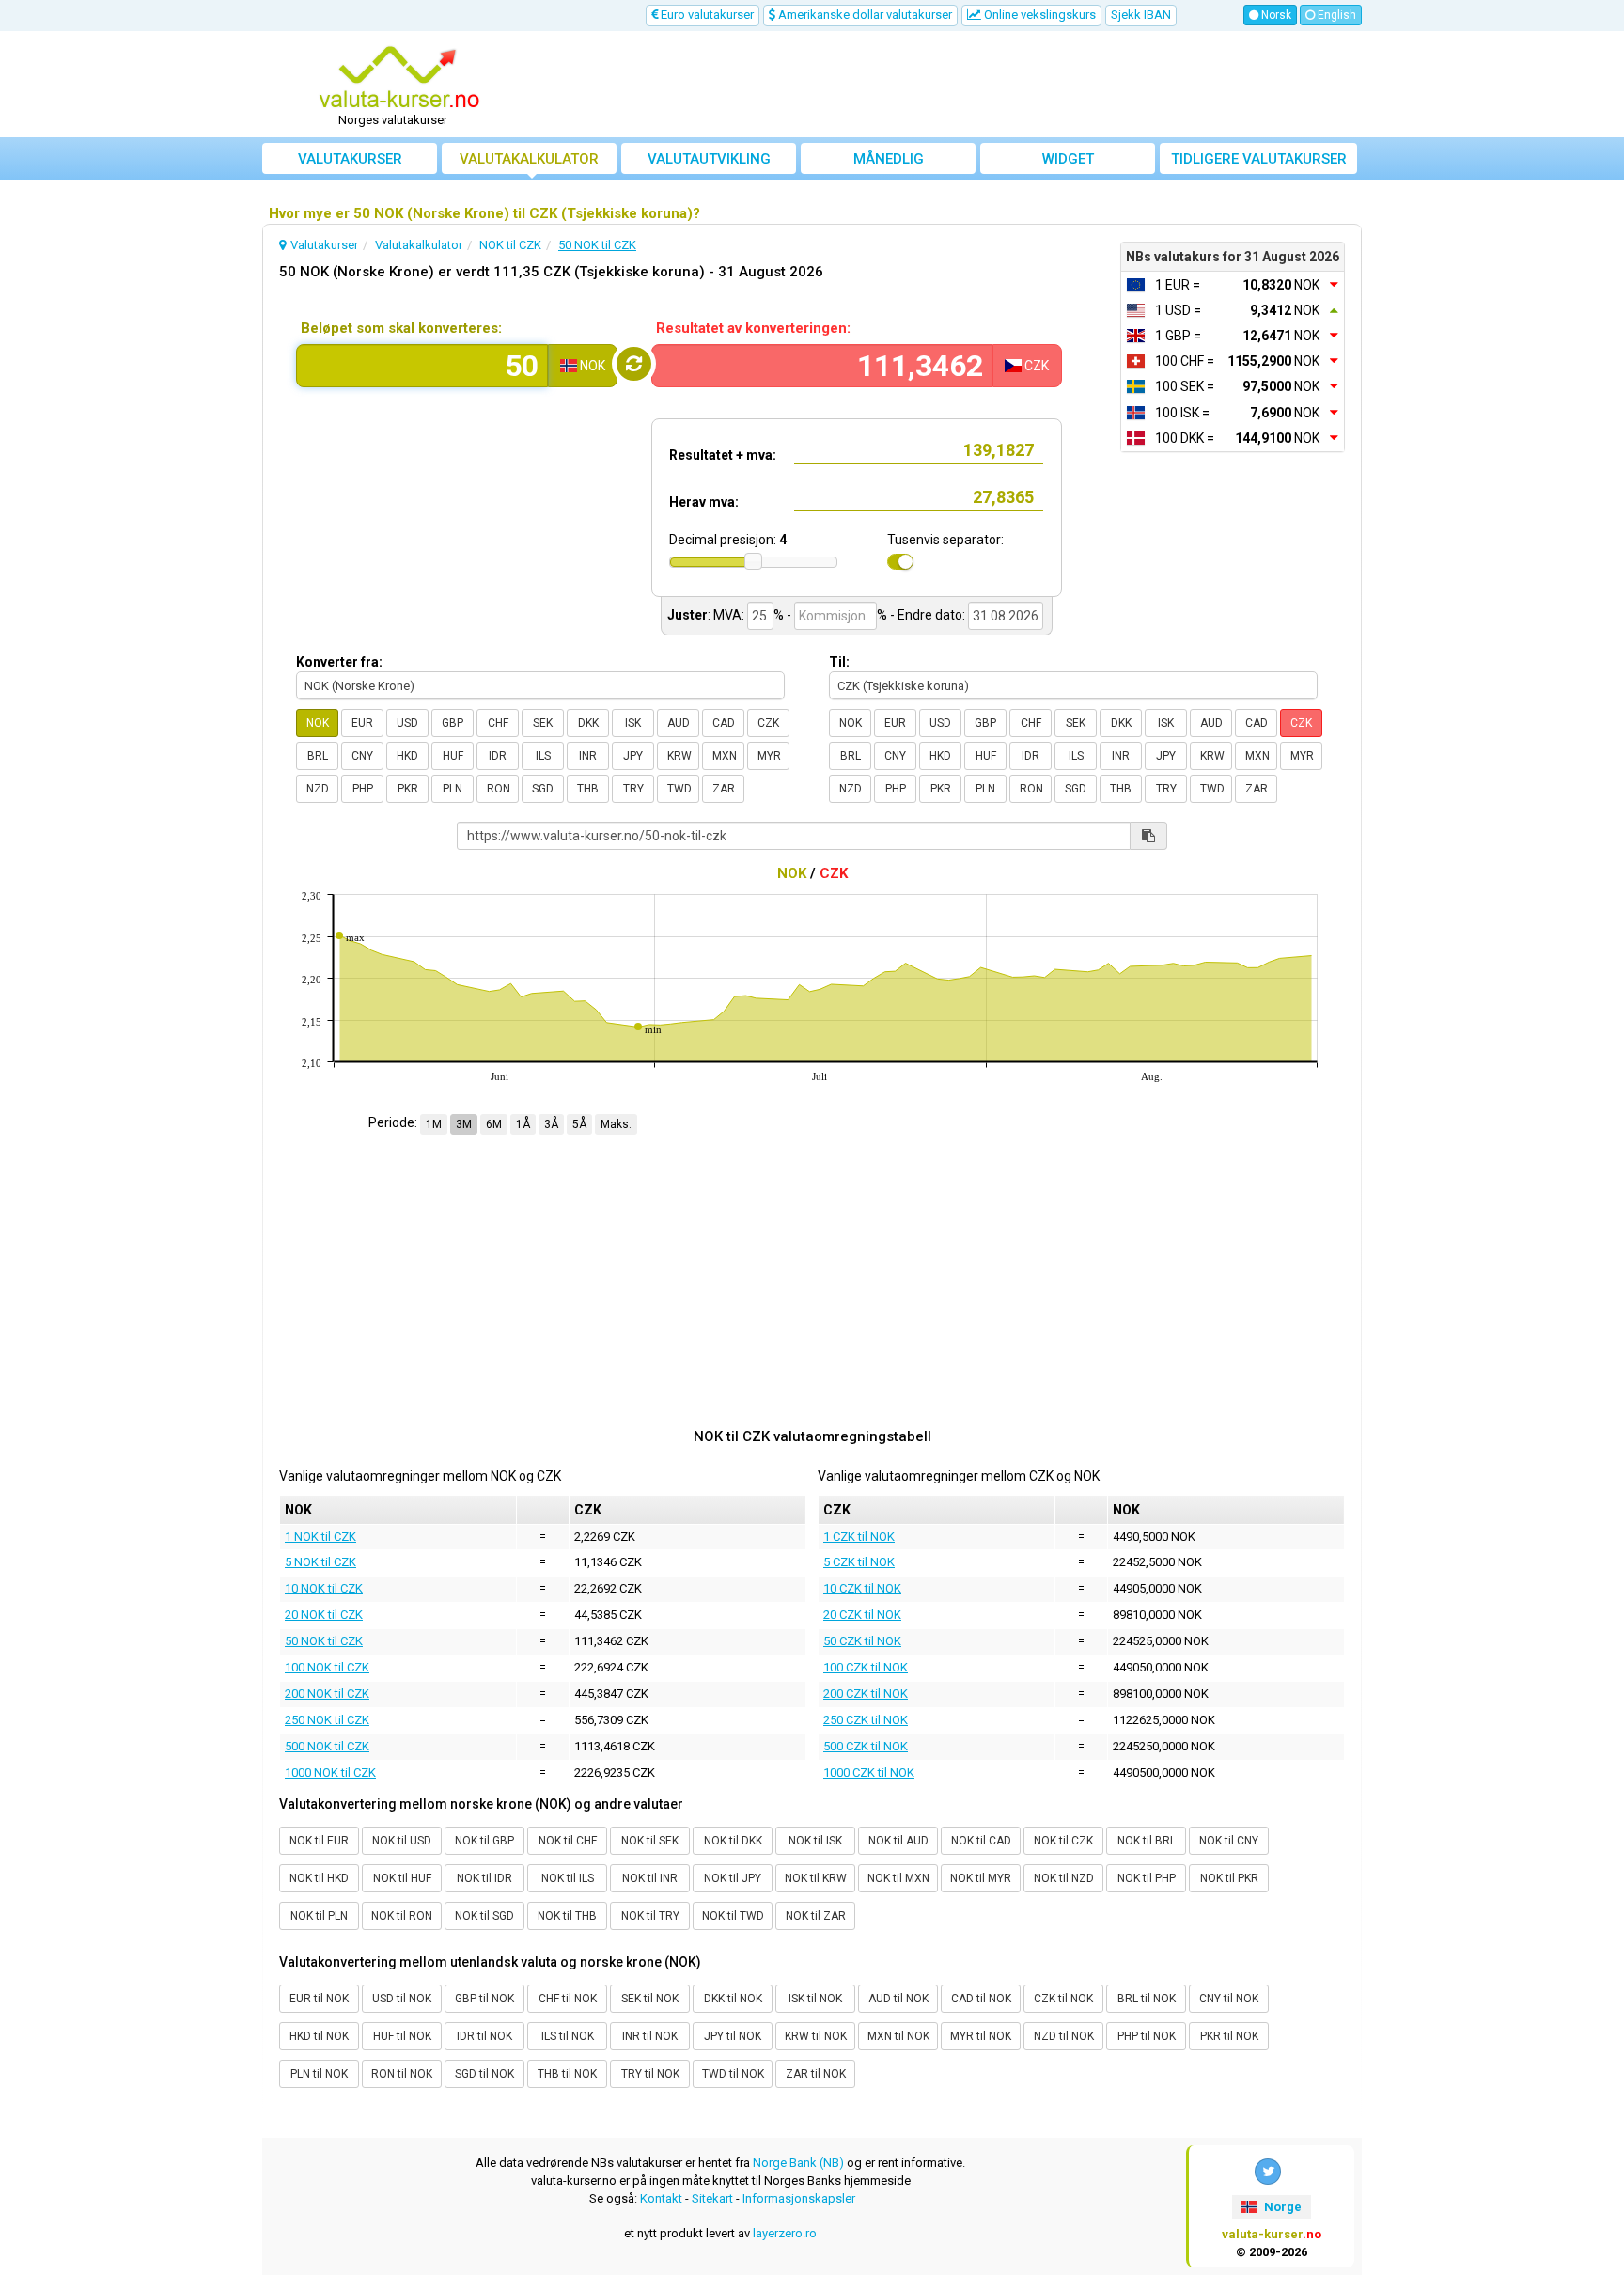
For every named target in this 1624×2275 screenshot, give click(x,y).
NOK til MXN (898, 1878)
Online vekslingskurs (1038, 15)
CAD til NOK (981, 1999)
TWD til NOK (733, 2074)
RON (499, 789)
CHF (498, 723)
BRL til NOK (1147, 1999)
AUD (679, 723)
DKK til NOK (733, 1999)
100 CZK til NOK (866, 1667)
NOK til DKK (733, 1841)
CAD (724, 723)
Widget (1068, 159)
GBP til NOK (484, 1999)
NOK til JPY (733, 1878)
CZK (768, 723)
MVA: (729, 615)
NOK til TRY (650, 1916)
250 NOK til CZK (327, 1720)
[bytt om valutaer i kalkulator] (634, 364)
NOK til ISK (815, 1841)
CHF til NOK (568, 1999)
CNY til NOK (1229, 1999)
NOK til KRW (816, 1878)
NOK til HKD (319, 1878)
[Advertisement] (950, 85)
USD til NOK (402, 1999)
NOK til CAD (981, 1841)
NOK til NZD (1064, 1878)
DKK (588, 723)
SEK (543, 723)
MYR (769, 756)
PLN (453, 789)
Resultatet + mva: (723, 455)
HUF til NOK (402, 2036)
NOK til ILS (568, 1878)
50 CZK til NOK (862, 1641)
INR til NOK (650, 2036)
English (1335, 15)
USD (407, 723)
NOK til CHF (568, 1841)
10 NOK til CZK (324, 1588)
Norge (1281, 2207)
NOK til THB (567, 1916)
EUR (362, 723)
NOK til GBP (484, 1841)
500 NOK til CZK (327, 1746)
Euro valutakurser (706, 15)
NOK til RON (402, 1916)
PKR (408, 789)
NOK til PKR (1229, 1878)
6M (494, 1124)
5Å (579, 1124)
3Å (551, 1124)
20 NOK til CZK (324, 1615)
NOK (318, 723)
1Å (523, 1124)
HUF (453, 756)
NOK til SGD (484, 1916)
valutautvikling (709, 159)
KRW (679, 756)
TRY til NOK (650, 2074)
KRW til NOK (816, 2036)
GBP (453, 723)
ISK (633, 723)
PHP (363, 789)
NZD (318, 789)
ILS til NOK (568, 2036)
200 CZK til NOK (866, 1694)
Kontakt (661, 2198)
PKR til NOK (1229, 2036)
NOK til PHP (1147, 1878)
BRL (318, 756)
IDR (498, 756)
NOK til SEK (650, 1841)
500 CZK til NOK (866, 1746)
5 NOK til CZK (320, 1562)
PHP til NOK (1147, 2036)
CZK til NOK (1063, 1999)
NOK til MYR (981, 1878)
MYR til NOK (981, 2036)
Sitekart (712, 2198)
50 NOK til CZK (324, 1641)
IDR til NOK (484, 2036)
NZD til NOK (1064, 2036)
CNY (362, 756)
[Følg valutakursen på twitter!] (1268, 2172)
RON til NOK (402, 2074)
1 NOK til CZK (320, 1537)
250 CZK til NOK (866, 1720)
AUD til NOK (898, 1999)
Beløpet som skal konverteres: (401, 328)
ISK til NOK (815, 1999)
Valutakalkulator (529, 159)
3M (464, 1124)
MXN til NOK (898, 2036)
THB (588, 789)
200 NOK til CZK (327, 1694)
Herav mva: (704, 502)
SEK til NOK (650, 1999)
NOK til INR (650, 1878)
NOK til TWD (733, 1916)
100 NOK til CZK (327, 1667)
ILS (543, 756)
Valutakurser (350, 159)
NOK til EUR (319, 1841)
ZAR (724, 789)
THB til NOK (567, 2074)
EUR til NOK (319, 1999)
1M (434, 1124)
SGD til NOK (484, 2074)
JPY (633, 756)
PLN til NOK (319, 2074)
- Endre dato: (928, 615)
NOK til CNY (1229, 1841)
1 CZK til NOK (859, 1537)
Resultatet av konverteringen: (753, 328)
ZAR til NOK (816, 2074)
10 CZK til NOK (862, 1588)
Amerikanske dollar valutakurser (864, 15)
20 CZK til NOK (862, 1615)
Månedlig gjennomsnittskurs (889, 162)
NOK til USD (402, 1841)
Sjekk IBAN (1141, 15)
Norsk (1275, 15)
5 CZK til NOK (859, 1562)
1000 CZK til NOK (869, 1773)
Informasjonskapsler (799, 2198)
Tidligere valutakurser (1259, 159)
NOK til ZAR (816, 1916)
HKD (407, 756)
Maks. (616, 1124)
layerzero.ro (785, 2233)
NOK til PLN (319, 1916)
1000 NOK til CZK (330, 1773)
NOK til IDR (484, 1878)
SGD (543, 789)
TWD (679, 789)
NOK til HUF (402, 1878)
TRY (633, 789)
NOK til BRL (1147, 1841)
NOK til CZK (1063, 1841)
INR (588, 756)
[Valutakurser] (399, 78)
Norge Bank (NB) (798, 2163)
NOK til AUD (898, 1841)
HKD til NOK (319, 2036)
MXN (725, 756)
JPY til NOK (733, 2036)
